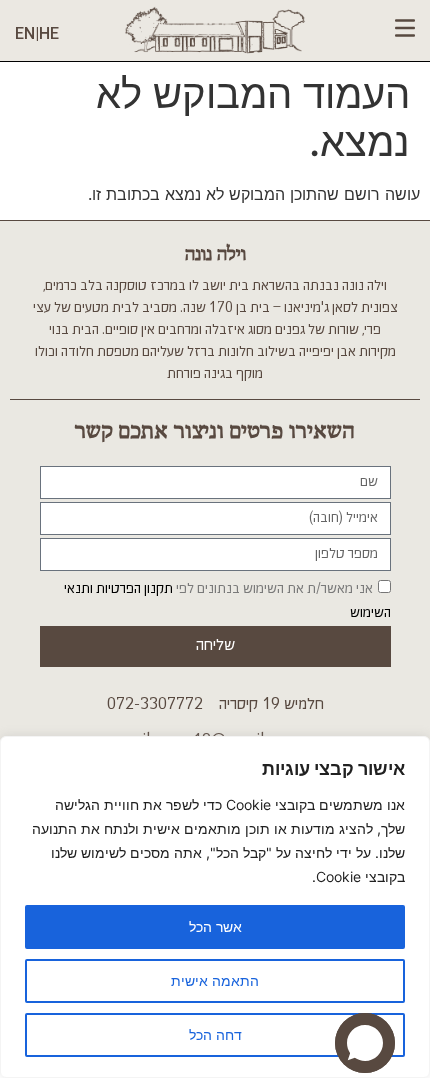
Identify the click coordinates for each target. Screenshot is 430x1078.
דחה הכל (215, 1034)
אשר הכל (215, 926)
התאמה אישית (215, 980)
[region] (215, 907)
